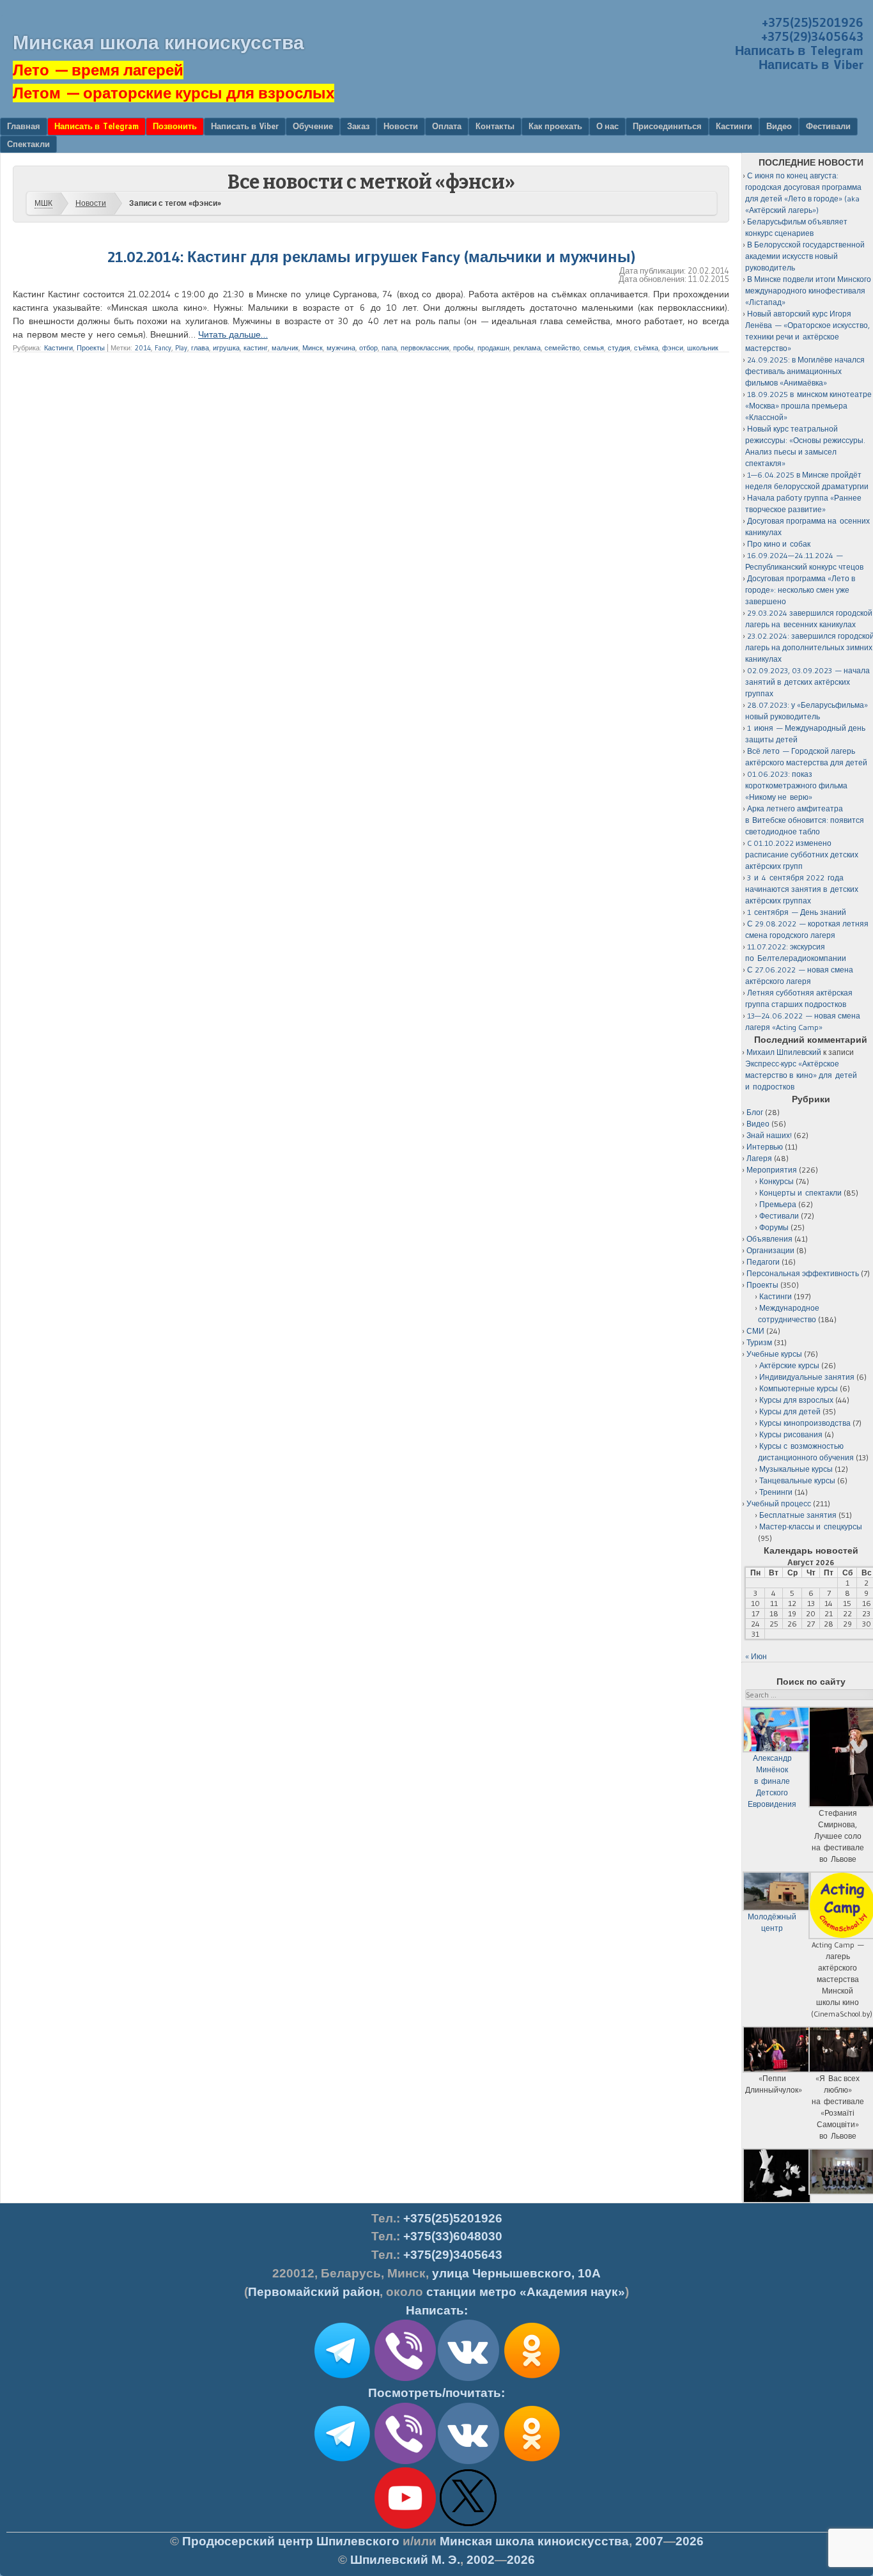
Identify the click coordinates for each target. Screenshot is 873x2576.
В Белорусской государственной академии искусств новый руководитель (805, 256)
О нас (607, 126)
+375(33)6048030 (453, 2236)
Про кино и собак (779, 544)
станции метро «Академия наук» (526, 2292)
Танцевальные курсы (797, 1480)
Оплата (447, 126)
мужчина (341, 348)
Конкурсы (776, 1181)
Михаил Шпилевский (784, 1052)
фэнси (673, 348)
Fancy (163, 348)
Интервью (765, 1147)
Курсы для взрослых (796, 1400)
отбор (368, 348)
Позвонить (175, 126)
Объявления (769, 1239)
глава (200, 348)
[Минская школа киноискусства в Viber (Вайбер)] (405, 2462)
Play (181, 348)
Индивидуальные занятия (807, 1377)
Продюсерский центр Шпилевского (291, 2541)
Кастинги (734, 126)
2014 (143, 348)
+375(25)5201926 (813, 22)
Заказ (358, 126)
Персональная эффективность (803, 1273)
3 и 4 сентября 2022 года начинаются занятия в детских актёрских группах (802, 889)
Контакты (495, 126)
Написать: (437, 2310)
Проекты (91, 348)
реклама (527, 348)
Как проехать (555, 126)
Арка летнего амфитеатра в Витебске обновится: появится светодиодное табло (805, 820)
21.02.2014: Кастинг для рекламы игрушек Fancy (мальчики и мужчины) (371, 257)
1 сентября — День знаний (797, 912)
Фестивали (828, 126)
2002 (481, 2560)
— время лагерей (98, 70)
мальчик (285, 348)
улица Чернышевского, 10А (516, 2273)
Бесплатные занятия (798, 1515)
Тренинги (776, 1492)
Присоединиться (667, 126)
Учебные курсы (774, 1354)
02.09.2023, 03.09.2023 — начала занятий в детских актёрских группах (807, 682)
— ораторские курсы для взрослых (174, 93)
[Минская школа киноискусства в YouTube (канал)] (405, 2526)
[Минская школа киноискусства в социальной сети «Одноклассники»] (532, 2462)
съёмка (646, 348)
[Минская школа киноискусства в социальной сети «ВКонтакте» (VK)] (468, 2462)
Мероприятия (772, 1170)
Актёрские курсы (789, 1365)
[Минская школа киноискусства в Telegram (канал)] (342, 2462)
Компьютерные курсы (799, 1388)
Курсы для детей (790, 1411)
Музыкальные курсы (796, 1469)
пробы (463, 348)
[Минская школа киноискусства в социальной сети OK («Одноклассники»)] (532, 2378)
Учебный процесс (779, 1503)
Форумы (774, 1227)
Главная (24, 126)
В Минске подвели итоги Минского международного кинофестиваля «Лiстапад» (808, 291)
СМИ (755, 1331)
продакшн (493, 348)
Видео (779, 126)
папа (389, 348)
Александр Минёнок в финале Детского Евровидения (772, 1781)
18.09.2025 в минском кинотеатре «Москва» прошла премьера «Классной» (808, 406)
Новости (401, 126)
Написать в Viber (811, 65)
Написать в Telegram (799, 51)
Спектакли (28, 144)
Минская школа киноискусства (158, 43)
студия (619, 348)
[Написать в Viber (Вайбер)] (405, 2378)
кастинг (256, 348)
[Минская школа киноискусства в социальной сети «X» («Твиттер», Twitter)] (468, 2526)
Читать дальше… (233, 334)
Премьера (778, 1204)
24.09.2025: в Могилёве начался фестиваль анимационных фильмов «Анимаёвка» (805, 371)
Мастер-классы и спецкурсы (811, 1526)
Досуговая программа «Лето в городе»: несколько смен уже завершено (800, 590)
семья (594, 348)
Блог (755, 1112)
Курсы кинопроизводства (805, 1423)
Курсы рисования (791, 1434)
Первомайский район (314, 2292)
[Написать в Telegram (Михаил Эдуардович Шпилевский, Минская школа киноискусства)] (342, 2378)
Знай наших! (769, 1135)
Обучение (313, 126)
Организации (770, 1250)
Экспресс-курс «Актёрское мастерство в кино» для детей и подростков (801, 1075)
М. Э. (405, 2560)
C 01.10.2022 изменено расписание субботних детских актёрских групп (802, 855)
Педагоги (763, 1262)
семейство (562, 348)
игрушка (226, 348)
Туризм (759, 1342)
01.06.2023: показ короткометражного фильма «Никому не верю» (796, 785)
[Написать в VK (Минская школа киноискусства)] (468, 2378)
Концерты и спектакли (800, 1193)
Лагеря (759, 1158)
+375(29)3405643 (812, 36)
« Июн (756, 1656)
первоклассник (425, 348)
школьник (703, 348)
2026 (690, 2541)
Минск (313, 348)
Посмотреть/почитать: (436, 2393)
